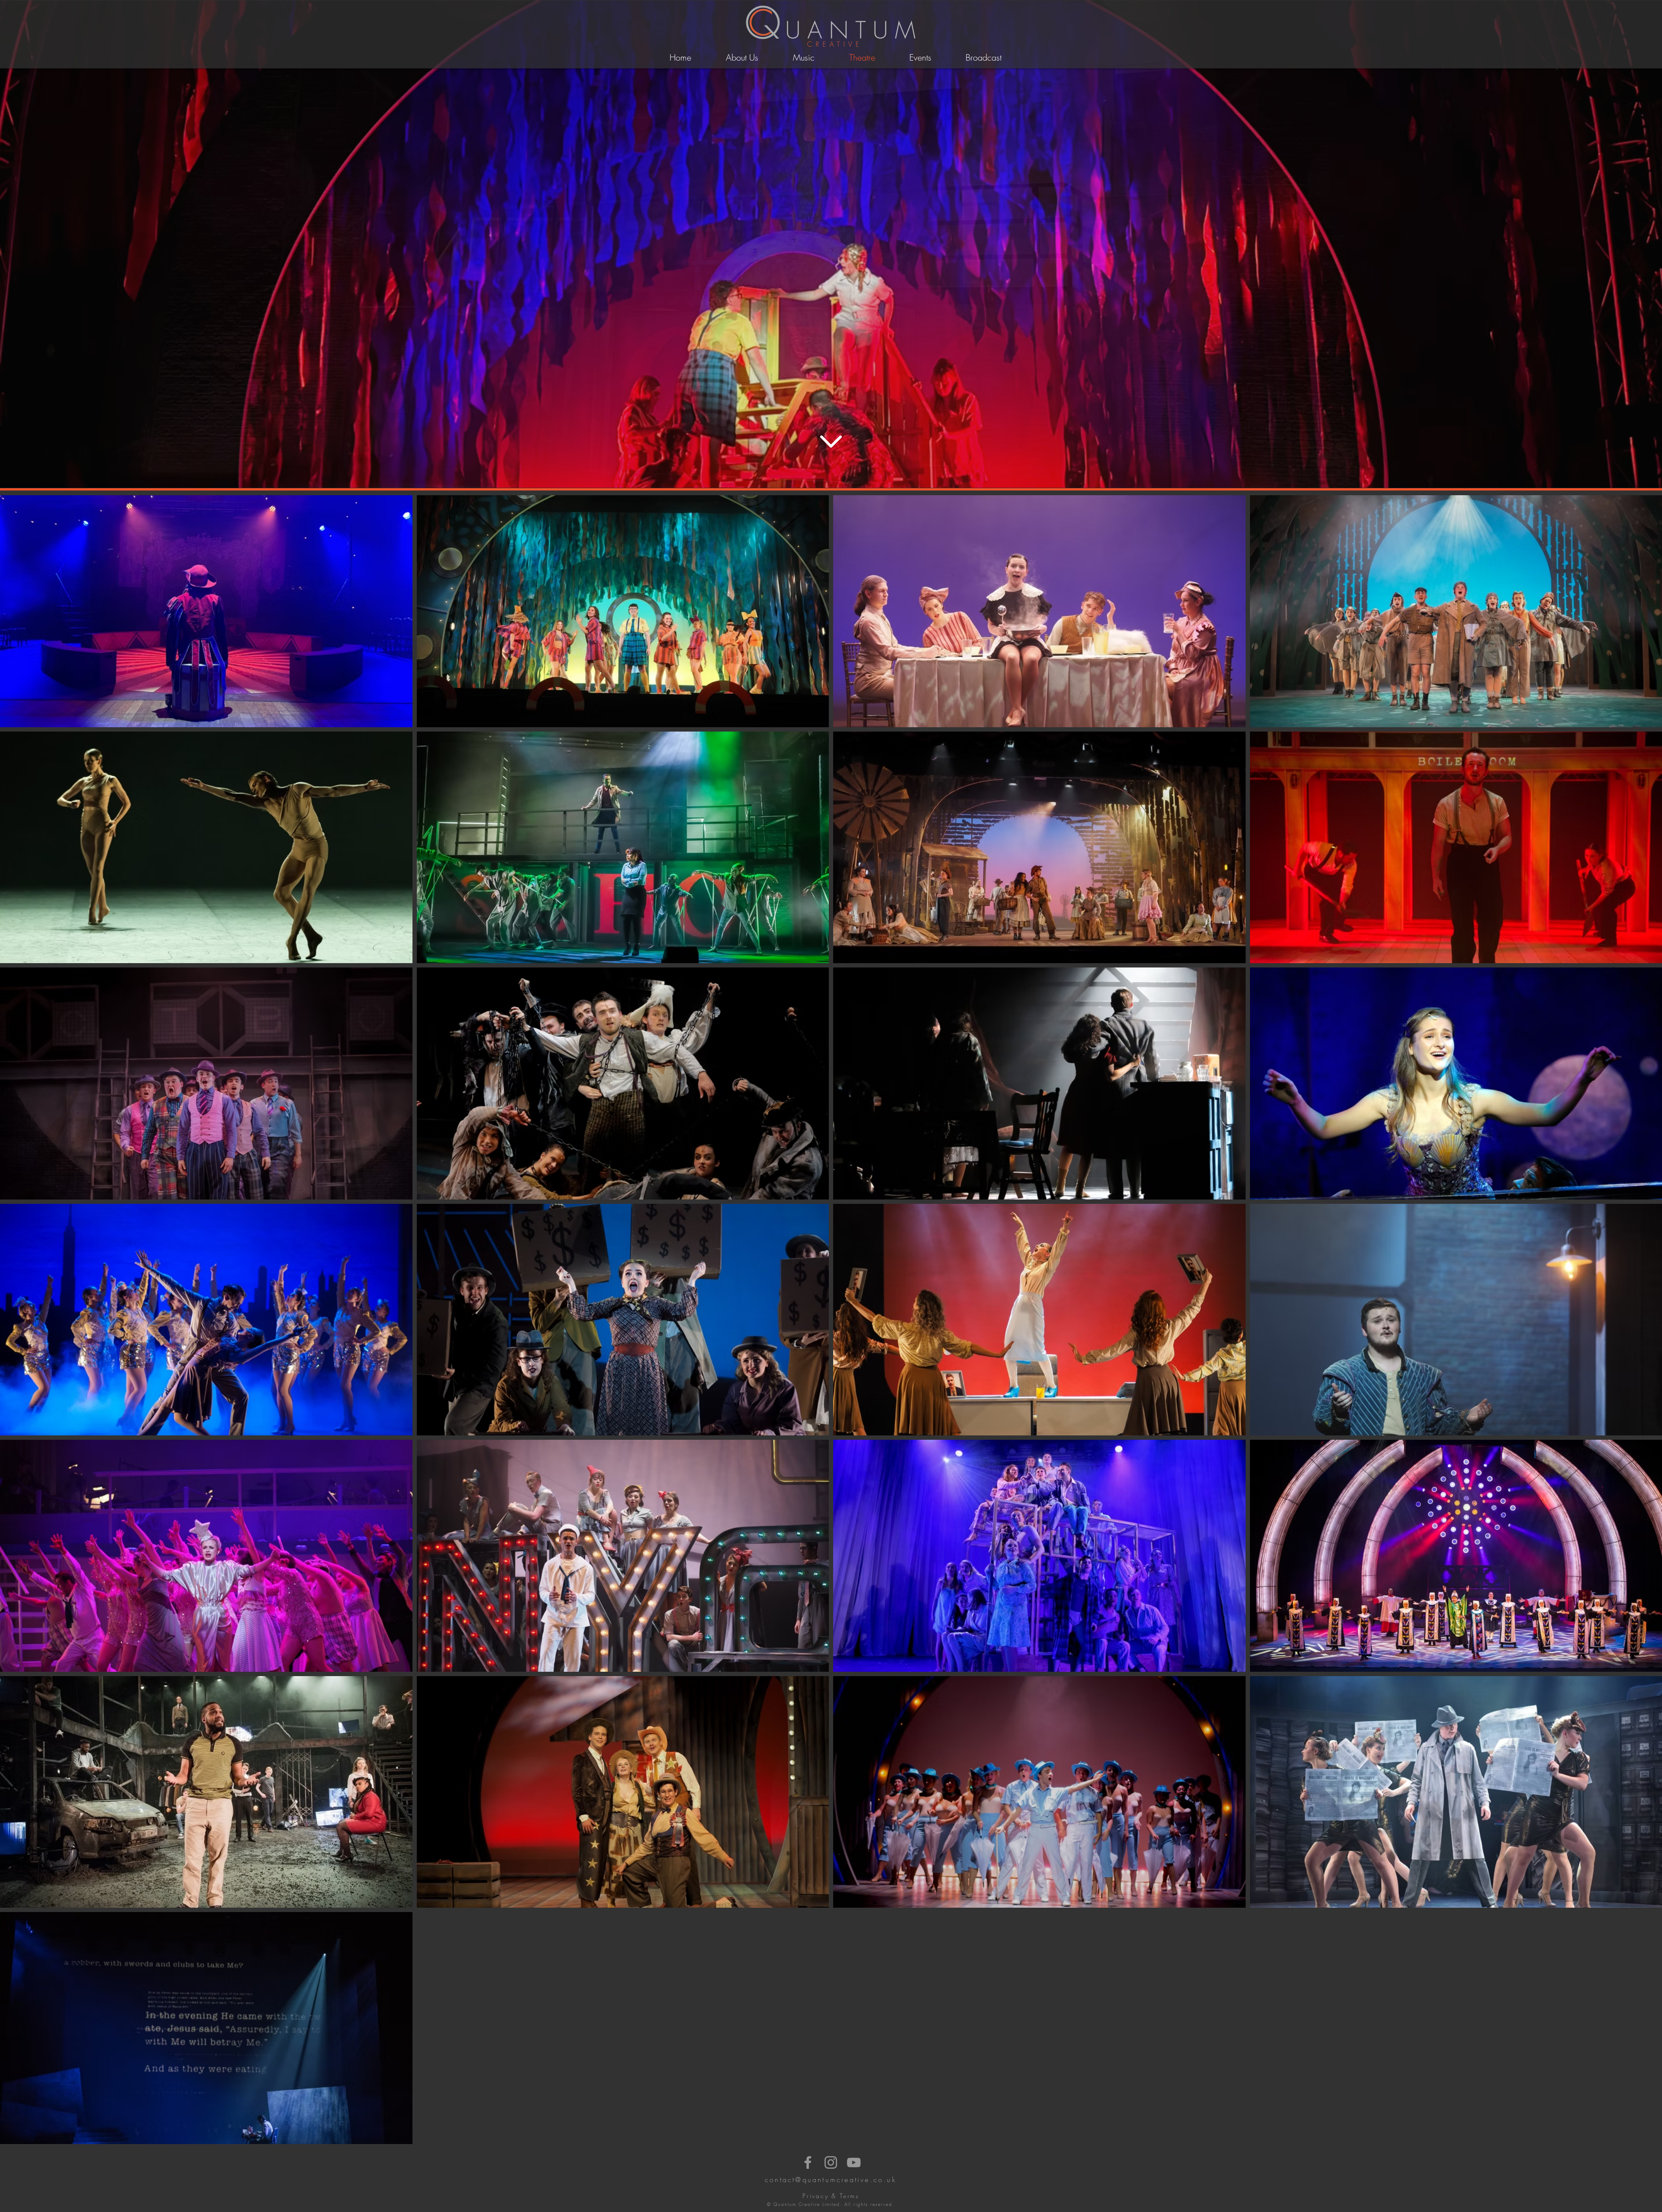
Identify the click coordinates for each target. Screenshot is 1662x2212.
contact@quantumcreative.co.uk (831, 2180)
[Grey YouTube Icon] (854, 2162)
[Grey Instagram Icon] (831, 2162)
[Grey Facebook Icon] (808, 2162)
